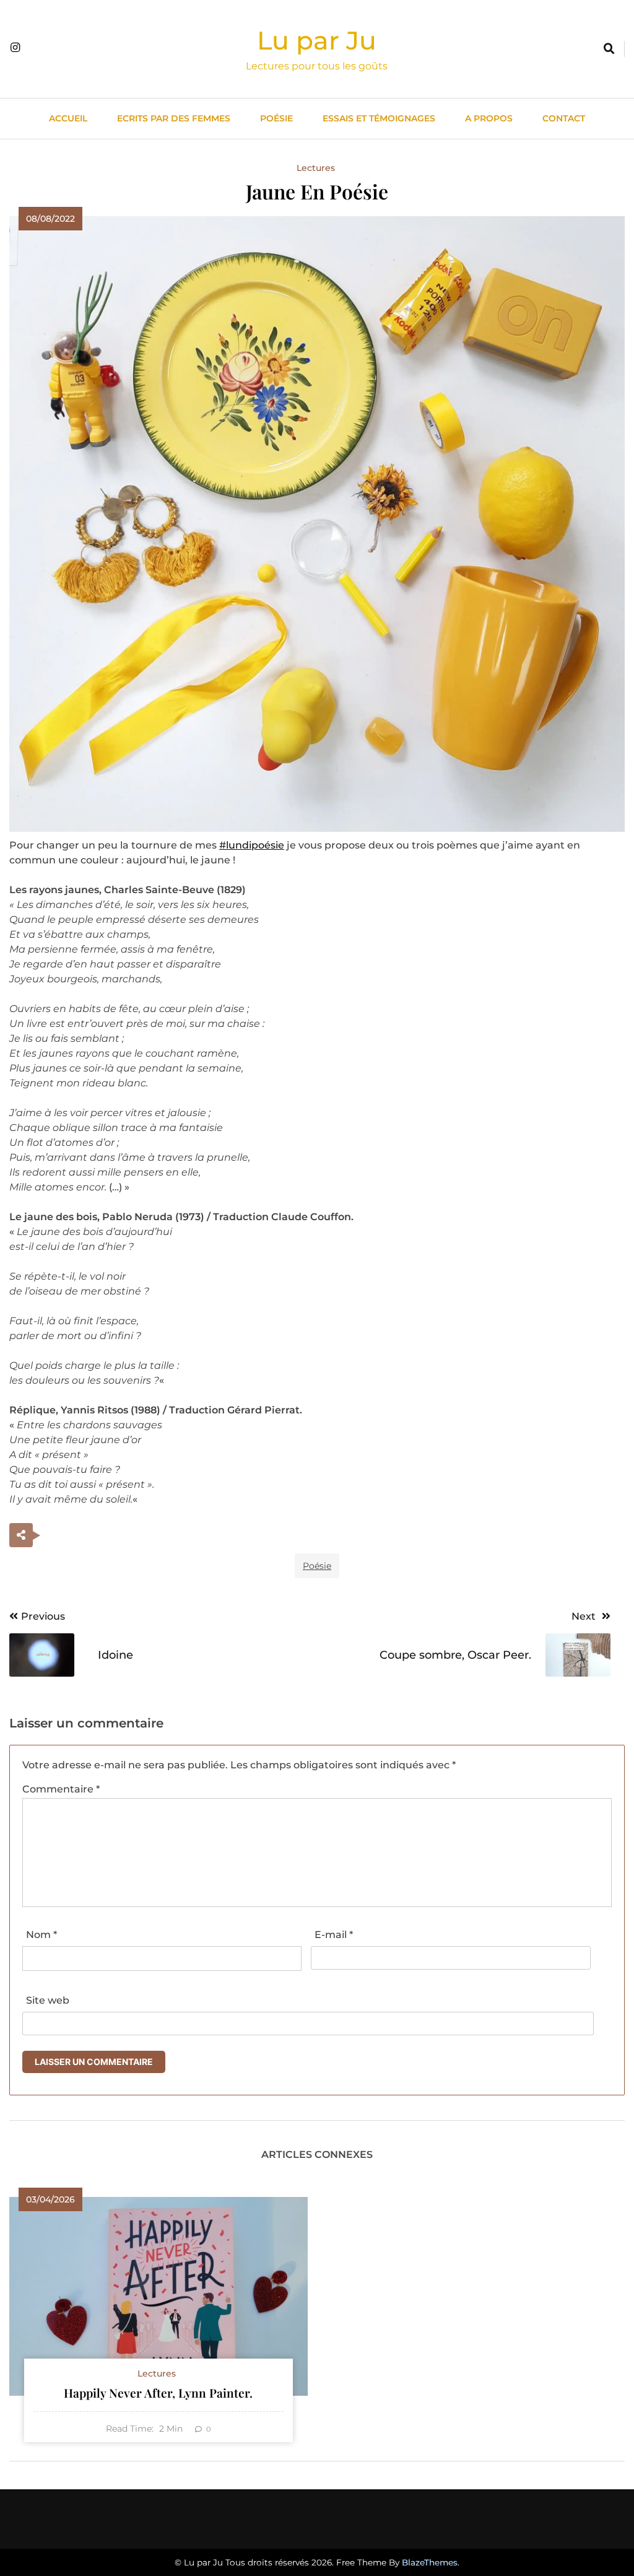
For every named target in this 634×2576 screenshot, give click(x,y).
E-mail (334, 1935)
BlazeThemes (430, 2562)
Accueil (68, 118)
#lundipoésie (252, 845)
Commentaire (61, 1789)
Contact (564, 118)
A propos (489, 118)
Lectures (316, 168)
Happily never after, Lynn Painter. (158, 2393)
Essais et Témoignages (379, 118)
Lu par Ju (317, 40)
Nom (41, 1935)
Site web (48, 2000)
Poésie (276, 118)
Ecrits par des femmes (174, 118)
